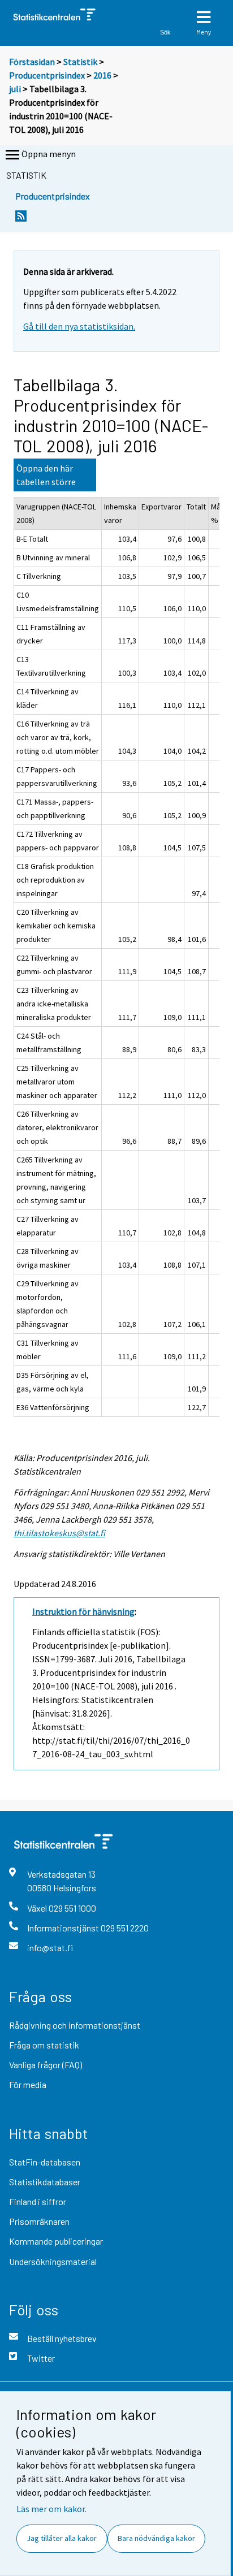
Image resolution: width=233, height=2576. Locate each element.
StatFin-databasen (45, 2162)
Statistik (80, 62)
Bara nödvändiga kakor (156, 2538)
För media (28, 2084)
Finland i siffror (38, 2201)
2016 (102, 75)
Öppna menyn (49, 154)
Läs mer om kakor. (51, 2509)
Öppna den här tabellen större (46, 475)
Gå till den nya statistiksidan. (79, 326)
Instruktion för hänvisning (83, 1611)
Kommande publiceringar (56, 2241)
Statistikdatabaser (45, 2182)
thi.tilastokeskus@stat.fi (59, 1533)
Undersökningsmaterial (53, 2261)
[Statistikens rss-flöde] (21, 219)
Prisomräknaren (39, 2221)
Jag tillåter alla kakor (62, 2538)
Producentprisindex (47, 75)
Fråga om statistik (44, 2045)
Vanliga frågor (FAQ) (46, 2065)
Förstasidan (32, 62)
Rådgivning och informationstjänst (75, 2025)
